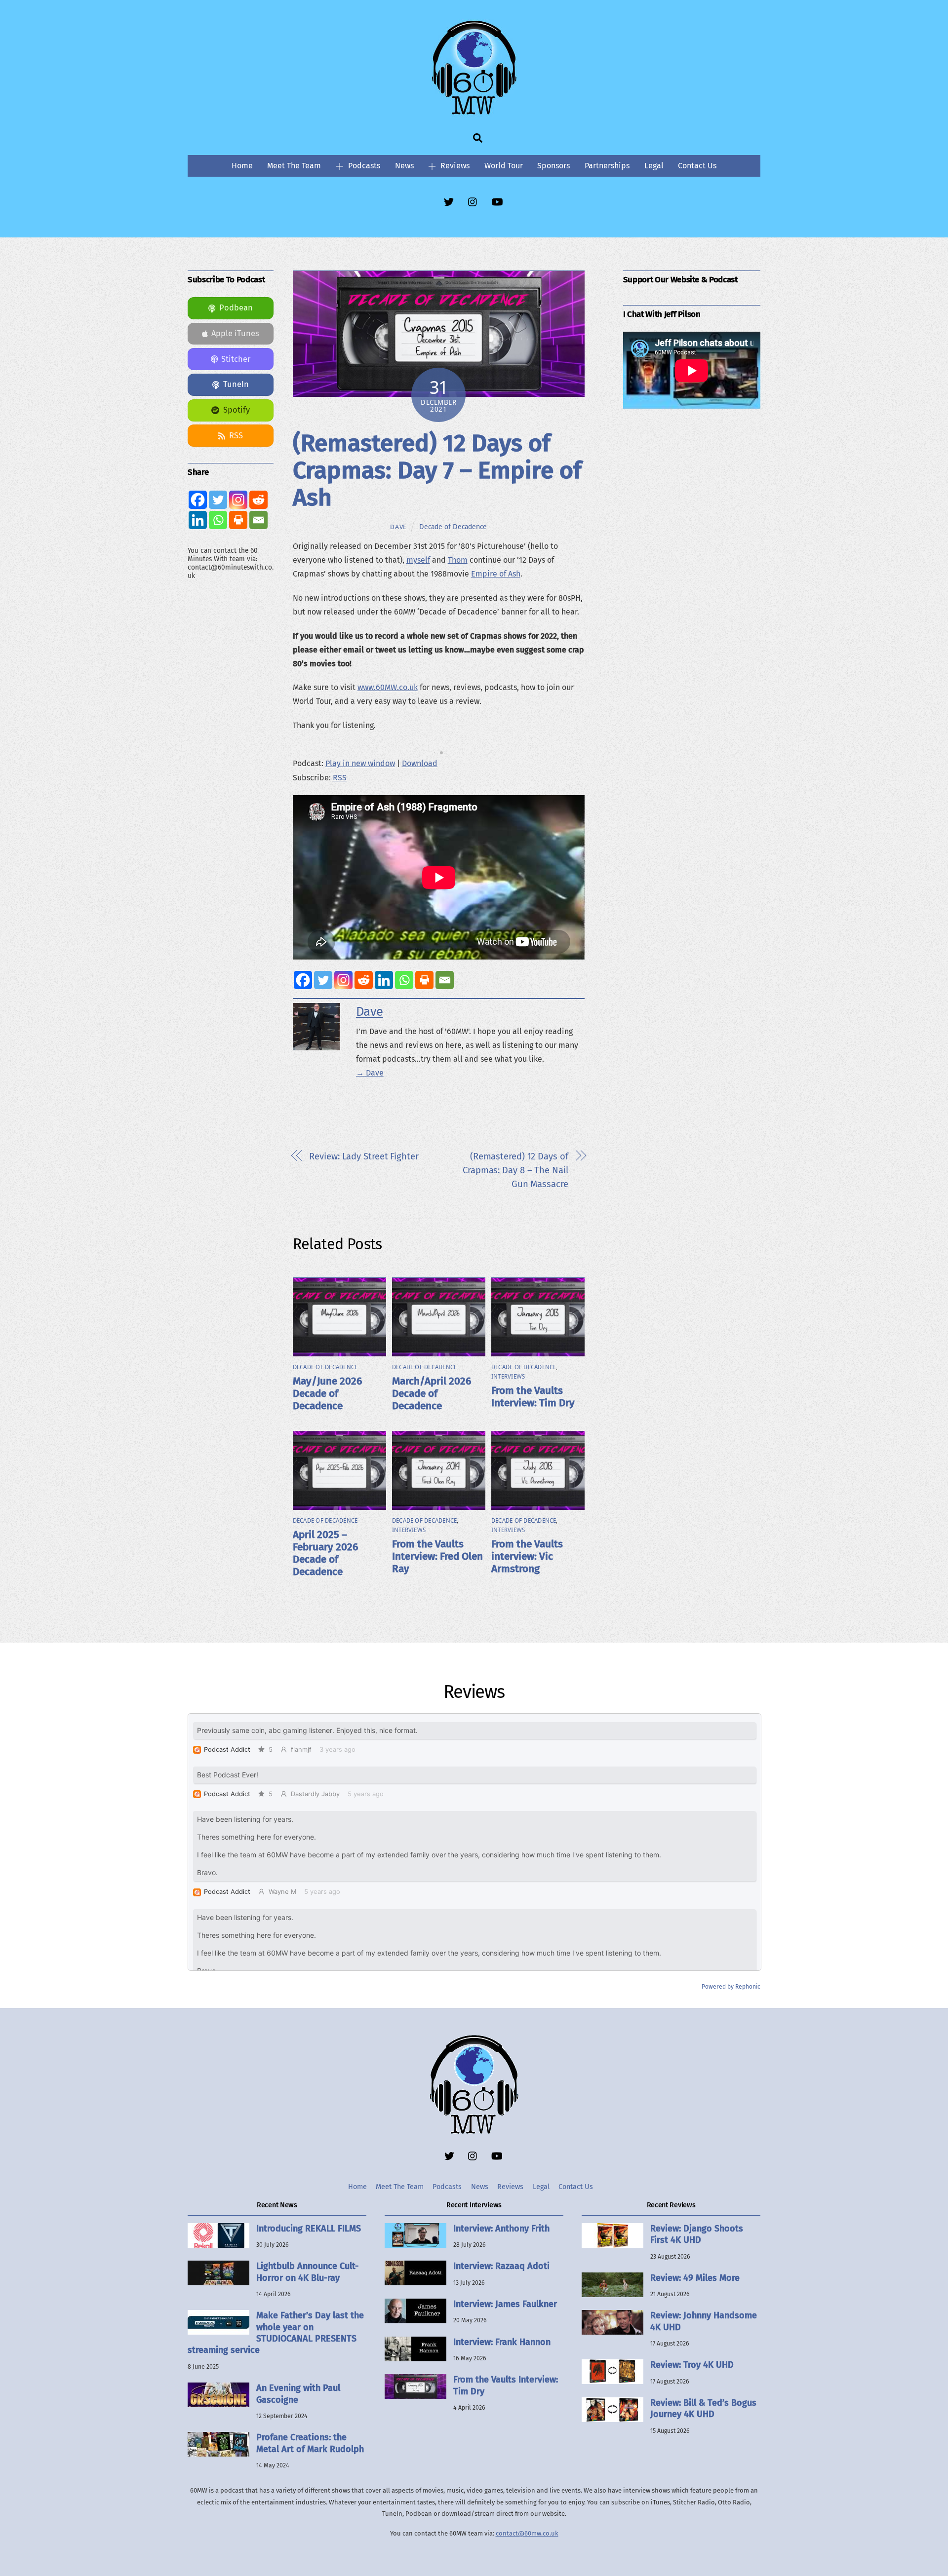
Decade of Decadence (453, 527)
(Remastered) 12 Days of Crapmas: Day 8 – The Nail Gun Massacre (515, 1170)
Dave (398, 527)
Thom (458, 560)
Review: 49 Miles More (695, 2278)
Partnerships (607, 166)
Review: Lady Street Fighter (364, 1156)
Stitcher (236, 359)
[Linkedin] (384, 980)
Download (420, 763)
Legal (654, 166)
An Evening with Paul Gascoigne (298, 2394)
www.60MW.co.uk (388, 687)
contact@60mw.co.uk (527, 2533)
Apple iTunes (235, 333)
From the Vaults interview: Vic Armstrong (527, 1557)
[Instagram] (343, 980)
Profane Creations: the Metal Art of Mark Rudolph (310, 2443)
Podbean (236, 308)
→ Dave (370, 1073)
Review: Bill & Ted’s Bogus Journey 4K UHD (703, 2408)
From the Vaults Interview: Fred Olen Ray (437, 1557)
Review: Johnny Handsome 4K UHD (704, 2321)
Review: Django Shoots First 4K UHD (697, 2234)
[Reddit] (364, 980)
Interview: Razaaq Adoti (501, 2266)
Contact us (697, 166)
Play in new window (360, 763)
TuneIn (236, 384)
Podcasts (363, 166)
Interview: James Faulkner (505, 2304)
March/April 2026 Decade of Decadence (432, 1394)
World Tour (504, 166)
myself (418, 560)
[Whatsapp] (404, 980)
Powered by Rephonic (731, 1987)
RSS (340, 778)
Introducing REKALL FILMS (309, 2229)
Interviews (508, 1377)
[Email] (445, 980)
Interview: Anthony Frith (501, 2229)
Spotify (237, 410)
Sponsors (553, 166)
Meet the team (294, 166)
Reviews (454, 166)
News (404, 166)
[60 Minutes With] (474, 113)
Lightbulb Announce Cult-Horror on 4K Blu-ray (307, 2272)
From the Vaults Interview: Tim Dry (533, 1397)
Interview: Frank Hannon (502, 2342)
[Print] (424, 980)
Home (242, 166)
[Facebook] (303, 980)
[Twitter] (323, 980)
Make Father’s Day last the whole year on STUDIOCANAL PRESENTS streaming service (276, 2333)
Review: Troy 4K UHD (692, 2365)
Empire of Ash (496, 574)
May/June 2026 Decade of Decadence (327, 1394)
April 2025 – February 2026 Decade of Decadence (325, 1553)
